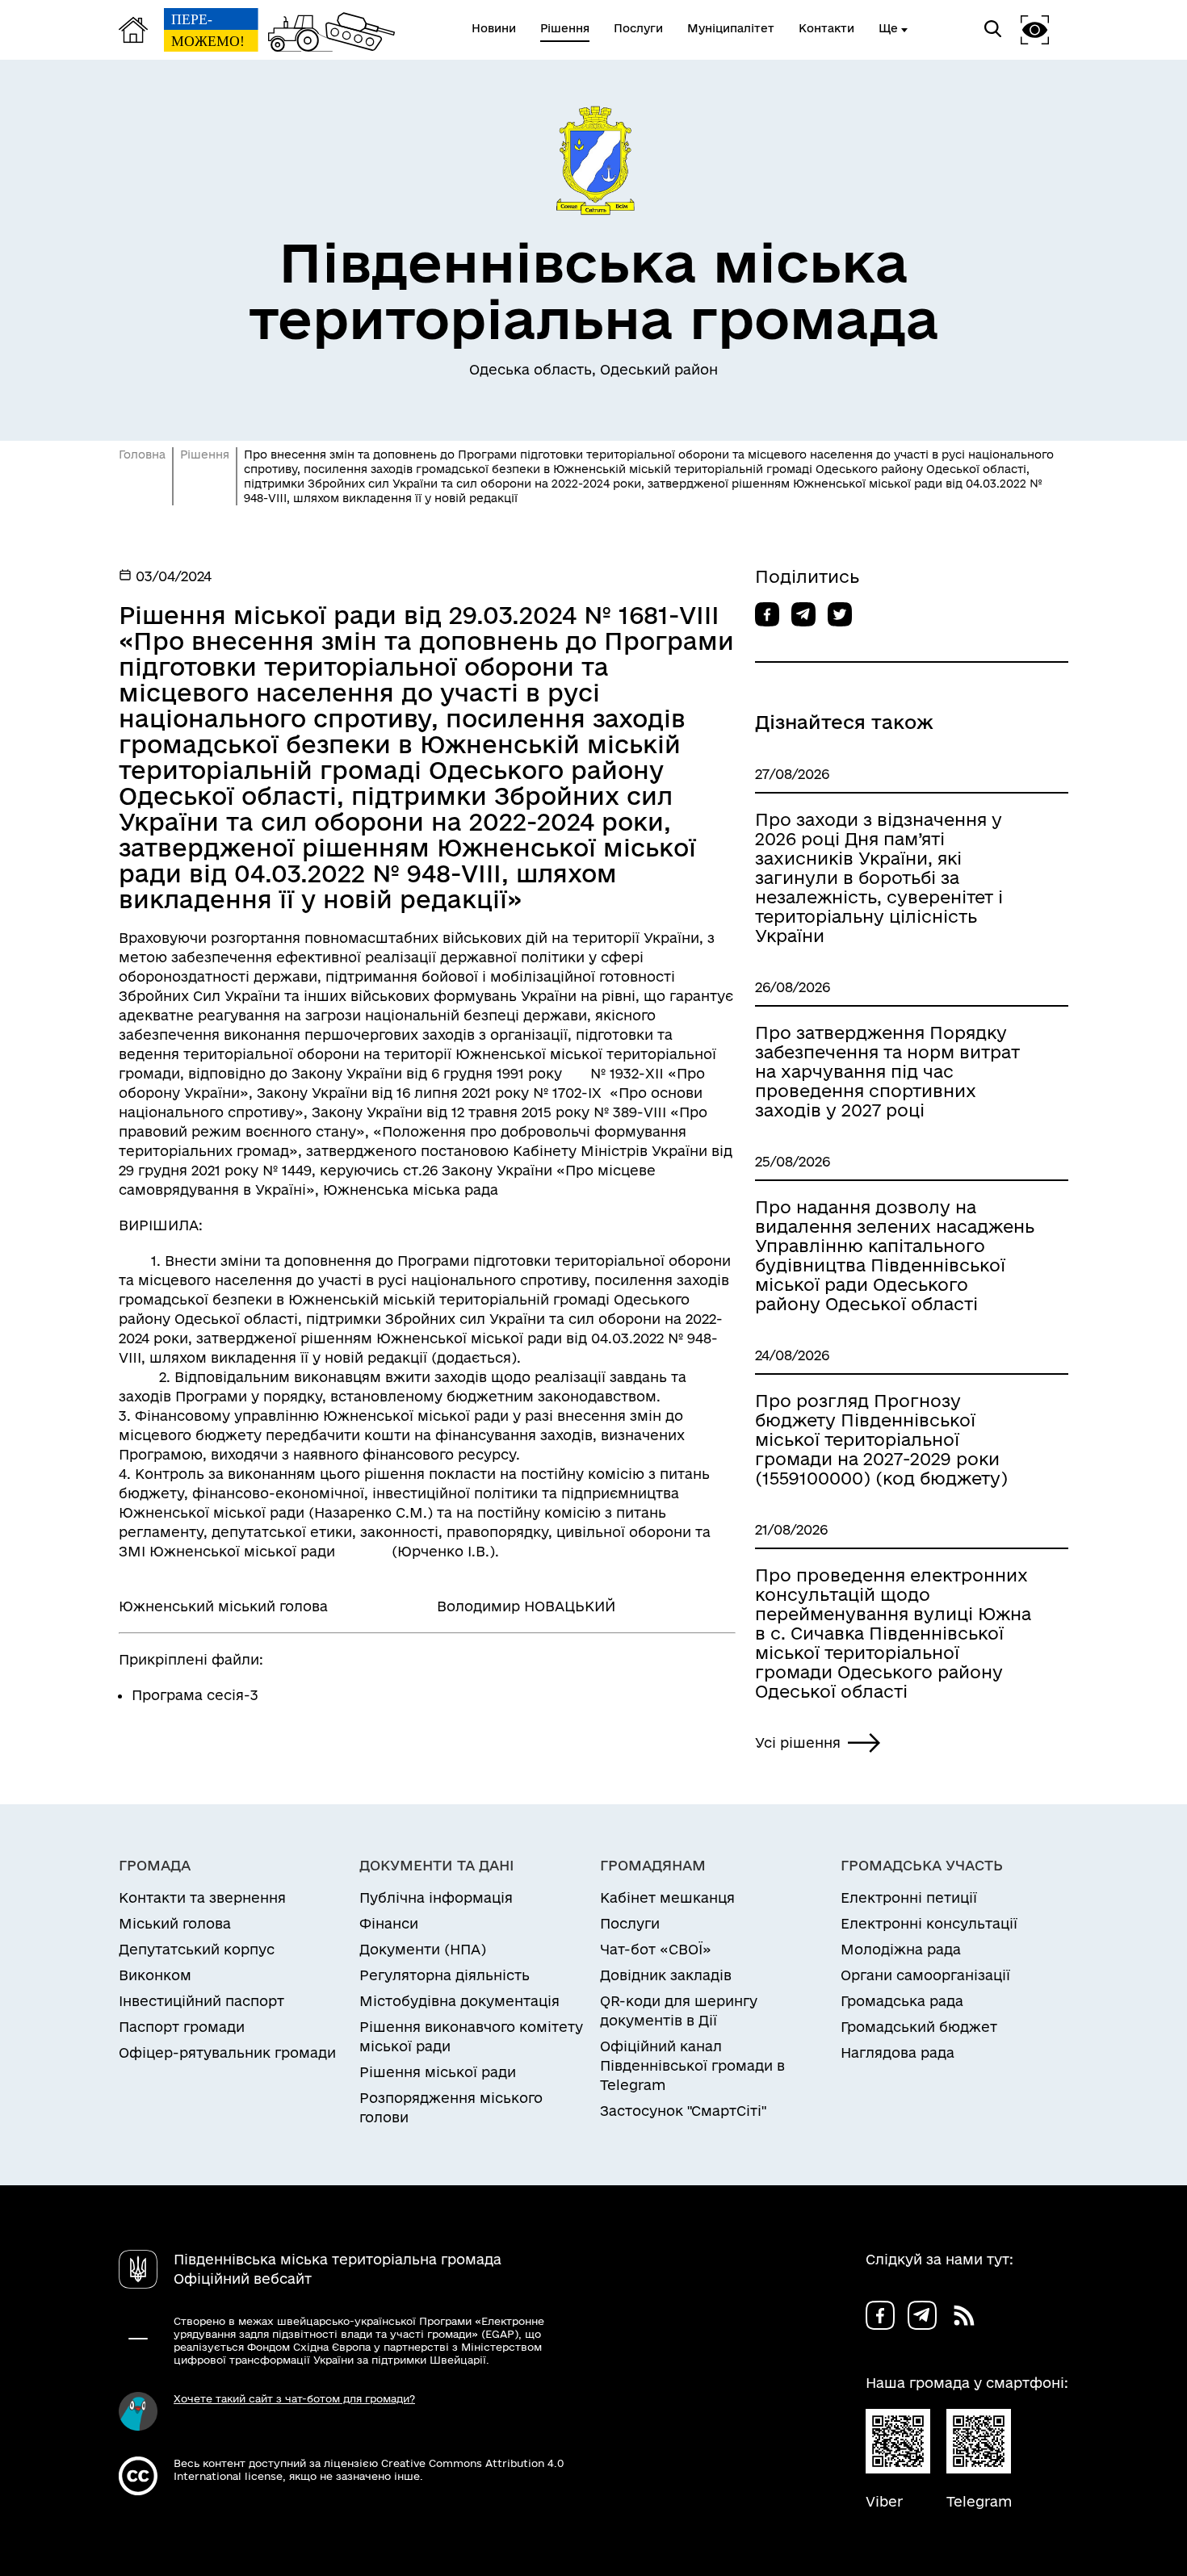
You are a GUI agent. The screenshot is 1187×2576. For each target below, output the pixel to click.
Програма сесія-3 (195, 1695)
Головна (142, 454)
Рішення (205, 454)
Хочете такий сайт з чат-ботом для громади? (294, 2398)
